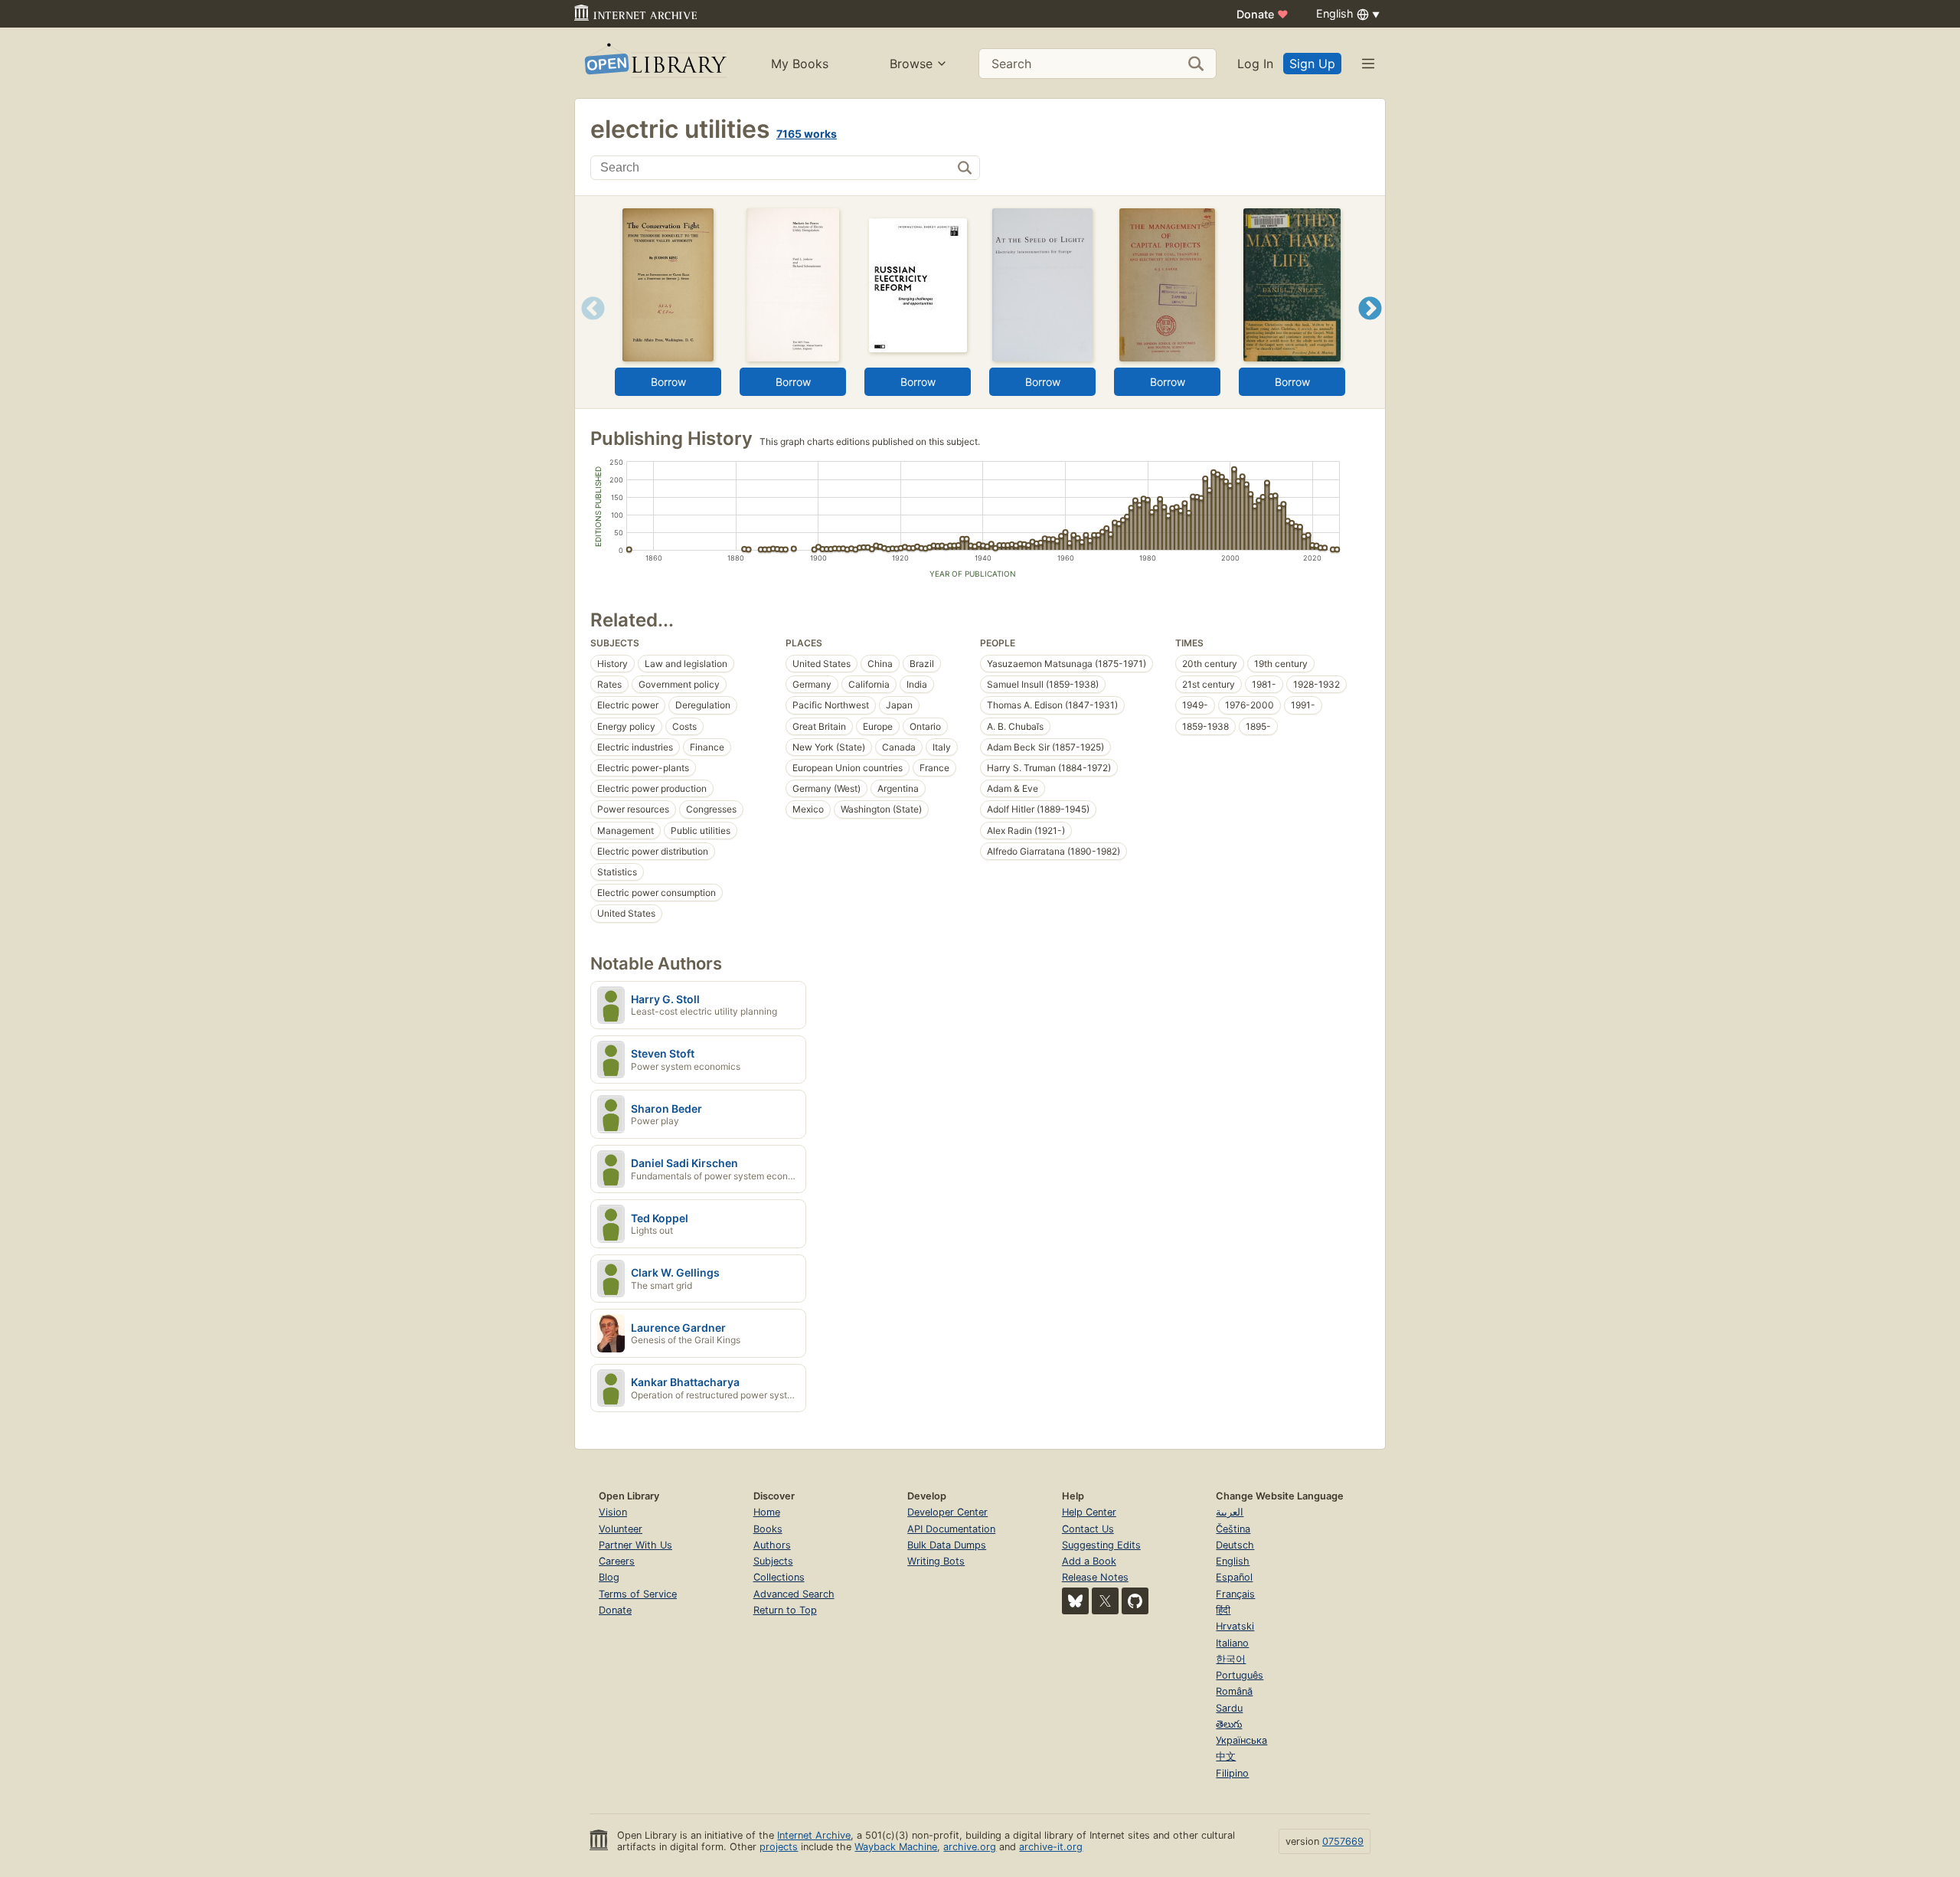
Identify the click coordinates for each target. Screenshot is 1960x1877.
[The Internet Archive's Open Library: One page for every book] (654, 63)
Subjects (773, 1561)
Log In (1255, 64)
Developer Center (947, 1512)
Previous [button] (588, 327)
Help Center (1089, 1512)
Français (1235, 1594)
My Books (800, 64)
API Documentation (951, 1529)
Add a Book (1089, 1561)
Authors (772, 1545)
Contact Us (1088, 1529)
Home (767, 1512)
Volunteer (621, 1529)
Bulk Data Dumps (947, 1545)
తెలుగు (1229, 1724)
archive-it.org (1051, 1847)
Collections (779, 1577)
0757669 (1343, 1841)
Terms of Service (638, 1594)
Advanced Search (794, 1594)
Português (1240, 1675)
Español (1234, 1577)
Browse (911, 64)
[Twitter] (1105, 1601)
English (1233, 1561)
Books (768, 1529)
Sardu (1229, 1708)
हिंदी (1223, 1610)
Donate (1263, 14)
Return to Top (785, 1610)
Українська (1241, 1740)
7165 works (807, 134)
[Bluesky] (1075, 1601)
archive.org (970, 1847)
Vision (613, 1512)
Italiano (1232, 1643)
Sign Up (1312, 64)
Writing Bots (936, 1561)
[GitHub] (1135, 1601)
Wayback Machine (896, 1847)
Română (1234, 1691)
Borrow (668, 382)
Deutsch (1235, 1545)
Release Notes (1095, 1577)
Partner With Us (635, 1545)
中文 (1226, 1756)
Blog (609, 1577)
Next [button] (1370, 327)
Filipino (1232, 1773)
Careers (617, 1561)
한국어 (1231, 1659)
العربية (1230, 1512)
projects (779, 1847)
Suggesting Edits (1101, 1545)
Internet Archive (814, 1835)
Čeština (1233, 1529)
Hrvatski (1235, 1626)
